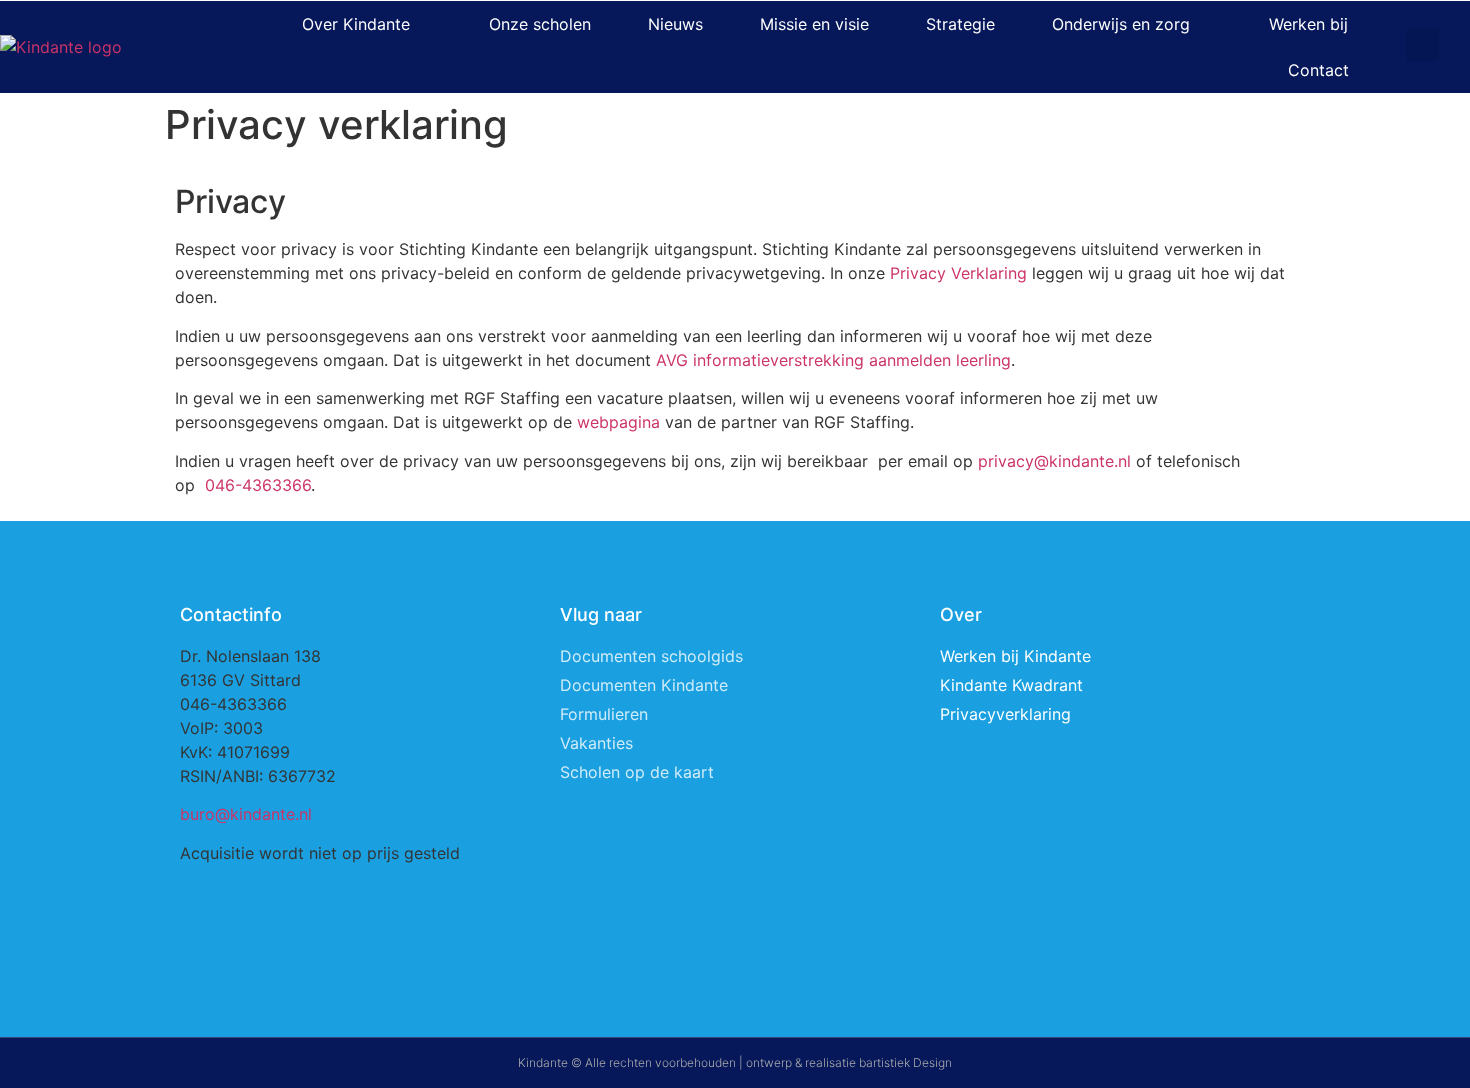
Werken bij (1308, 24)
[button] (1422, 45)
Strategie (960, 24)
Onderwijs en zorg (1121, 24)
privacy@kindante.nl (1054, 461)
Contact (1318, 70)
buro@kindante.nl (246, 814)
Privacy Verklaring (958, 273)
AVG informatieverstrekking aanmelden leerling (833, 360)
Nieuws (675, 24)
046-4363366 (258, 485)
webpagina (618, 422)
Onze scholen (540, 24)
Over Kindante (356, 24)
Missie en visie (814, 24)
